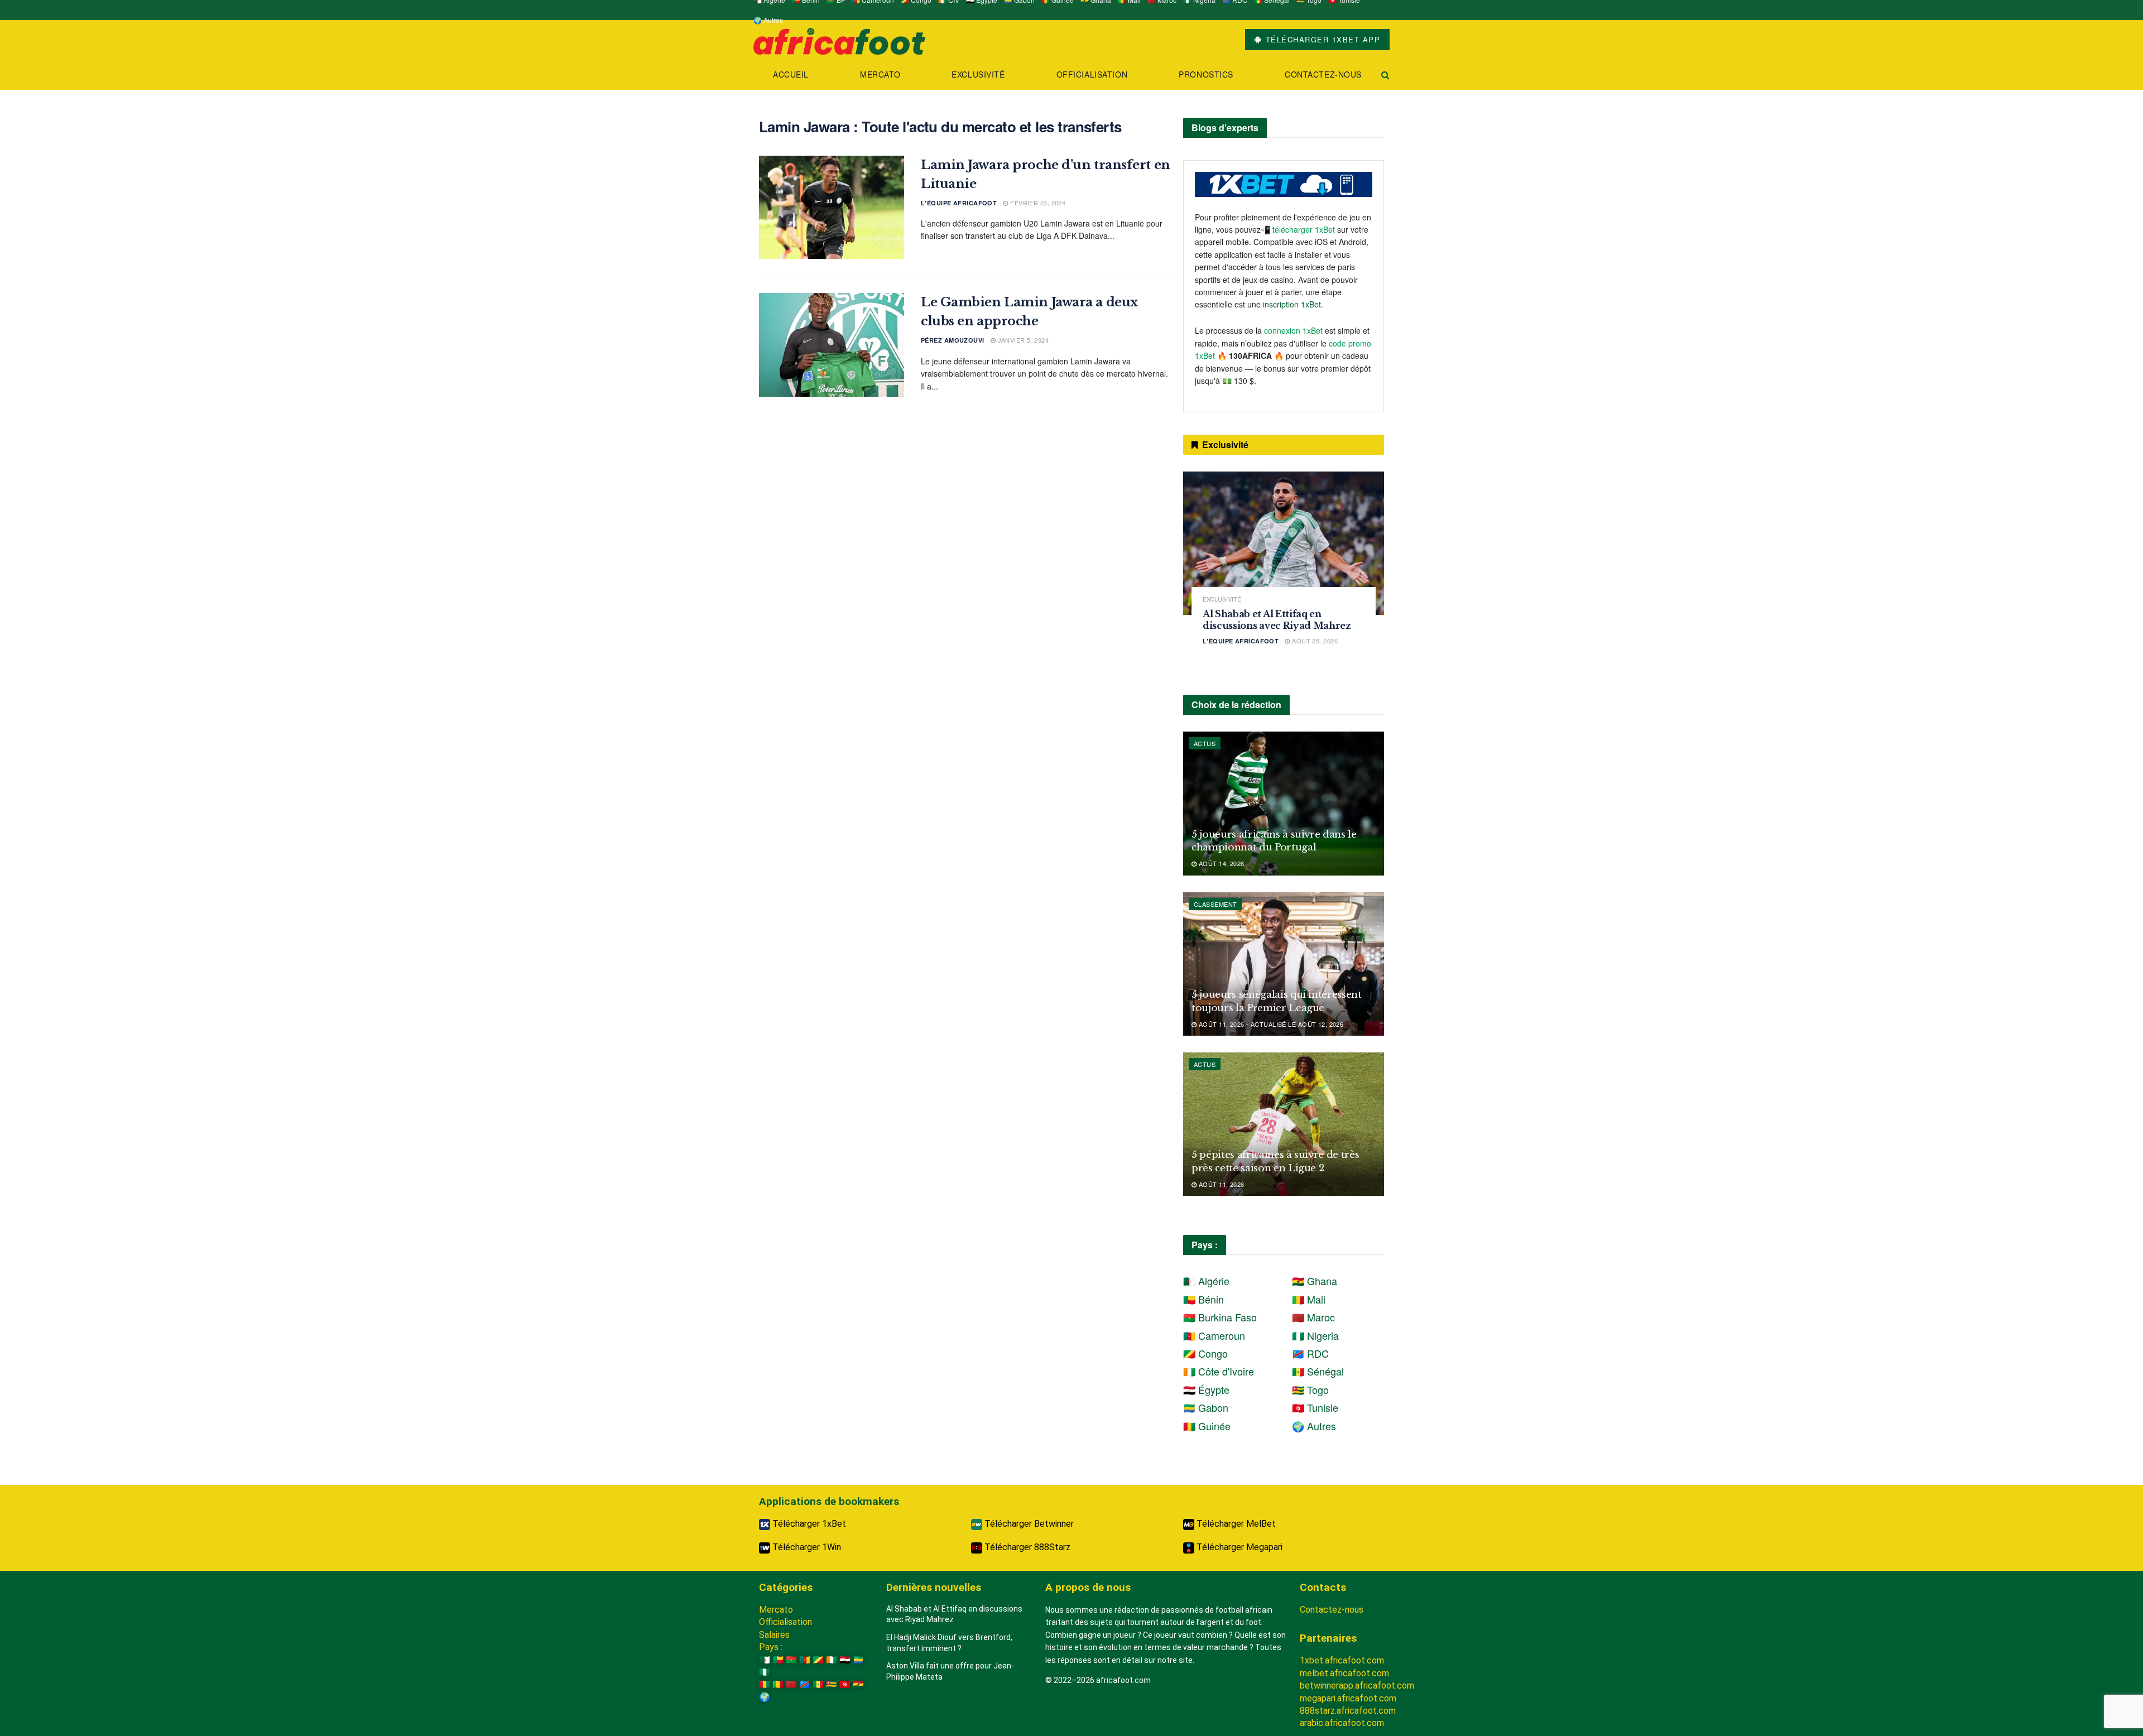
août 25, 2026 (1314, 641)
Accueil (791, 74)
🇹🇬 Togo (1310, 1389)
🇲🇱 (778, 1684)
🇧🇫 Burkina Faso (1220, 1317)
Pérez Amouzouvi (953, 340)
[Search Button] (1385, 74)
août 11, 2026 (1220, 1184)
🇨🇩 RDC (1310, 1353)
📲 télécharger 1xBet (1299, 229)
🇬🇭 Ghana (1315, 1281)
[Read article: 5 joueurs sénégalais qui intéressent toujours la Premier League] (1284, 964)
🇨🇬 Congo (1205, 1353)
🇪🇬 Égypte (1206, 1389)
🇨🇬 (818, 1660)
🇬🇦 (858, 1660)
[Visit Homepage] (839, 40)
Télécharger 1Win (806, 1547)
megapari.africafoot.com (1348, 1698)
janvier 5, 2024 (1022, 340)
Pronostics (1206, 74)
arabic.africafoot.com (1342, 1723)
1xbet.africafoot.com (1342, 1660)
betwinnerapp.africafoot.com (1357, 1685)
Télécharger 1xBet (808, 1524)
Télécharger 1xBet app (1321, 39)
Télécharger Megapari (1238, 1547)
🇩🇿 (765, 1660)
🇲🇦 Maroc (1313, 1317)
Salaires (774, 1635)
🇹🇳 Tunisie (1315, 1407)
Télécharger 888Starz (1026, 1547)
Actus (1205, 743)
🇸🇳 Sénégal (1318, 1371)
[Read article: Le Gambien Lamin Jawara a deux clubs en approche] (832, 345)
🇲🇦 (791, 1684)
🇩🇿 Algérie (1206, 1281)
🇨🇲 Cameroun (1214, 1335)
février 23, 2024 (1037, 203)
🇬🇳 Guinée (1207, 1426)
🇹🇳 (845, 1684)
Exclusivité (978, 74)
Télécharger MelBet (1235, 1524)
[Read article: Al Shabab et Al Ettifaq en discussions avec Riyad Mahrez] (1284, 543)
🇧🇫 (791, 1660)
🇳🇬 (765, 1672)
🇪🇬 (845, 1660)
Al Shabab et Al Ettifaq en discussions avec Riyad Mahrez (1277, 620)
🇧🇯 (778, 1660)
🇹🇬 (832, 1684)
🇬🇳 (765, 1684)
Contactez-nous (1323, 74)
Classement (1215, 904)
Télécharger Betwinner (1028, 1524)
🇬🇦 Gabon (1206, 1407)
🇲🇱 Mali (1309, 1299)
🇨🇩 (805, 1684)
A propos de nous (1088, 1587)
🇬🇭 (858, 1684)
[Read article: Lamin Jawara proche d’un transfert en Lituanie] (832, 208)
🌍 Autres (768, 20)
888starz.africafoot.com (1348, 1711)
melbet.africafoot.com (1344, 1673)
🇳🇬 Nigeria (1315, 1335)
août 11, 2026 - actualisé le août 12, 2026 (1270, 1024)
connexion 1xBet (1293, 330)
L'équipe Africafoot (959, 203)
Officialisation (1092, 74)
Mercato (880, 74)
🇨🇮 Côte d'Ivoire (1219, 1371)
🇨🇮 (832, 1660)
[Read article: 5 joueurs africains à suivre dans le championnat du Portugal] (1284, 803)
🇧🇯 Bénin (1203, 1299)
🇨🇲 (805, 1660)
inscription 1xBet (1292, 304)
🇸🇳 (818, 1684)
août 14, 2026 (1220, 863)
